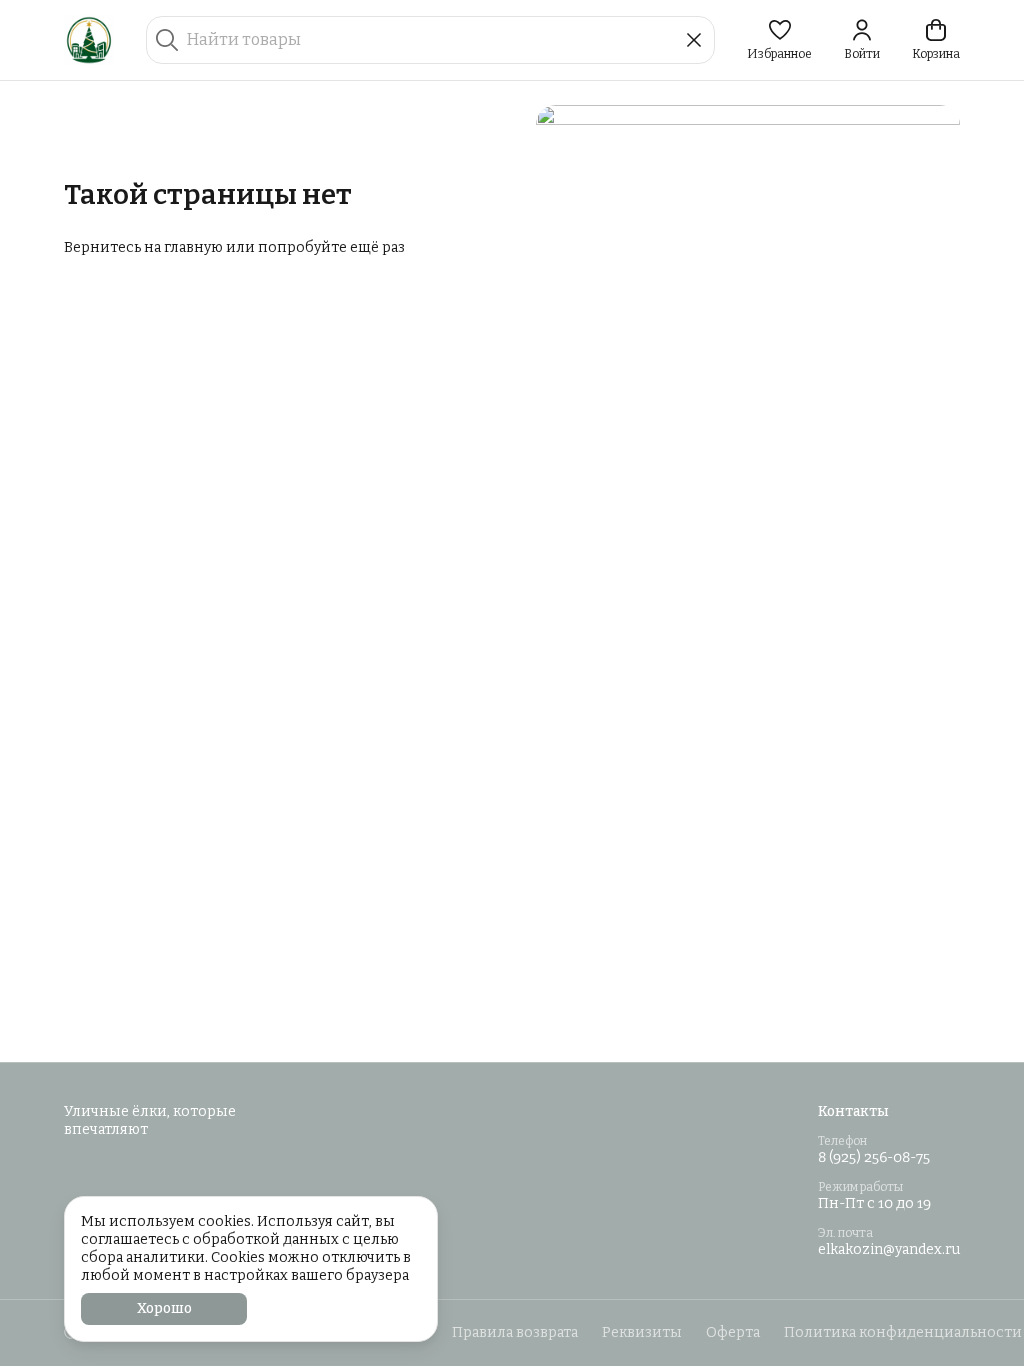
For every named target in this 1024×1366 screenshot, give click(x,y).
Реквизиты (642, 1332)
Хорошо (164, 1308)
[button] (779, 40)
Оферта (733, 1332)
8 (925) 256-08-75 (874, 1157)
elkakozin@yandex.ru (889, 1249)
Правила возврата (515, 1332)
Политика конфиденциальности (903, 1332)
